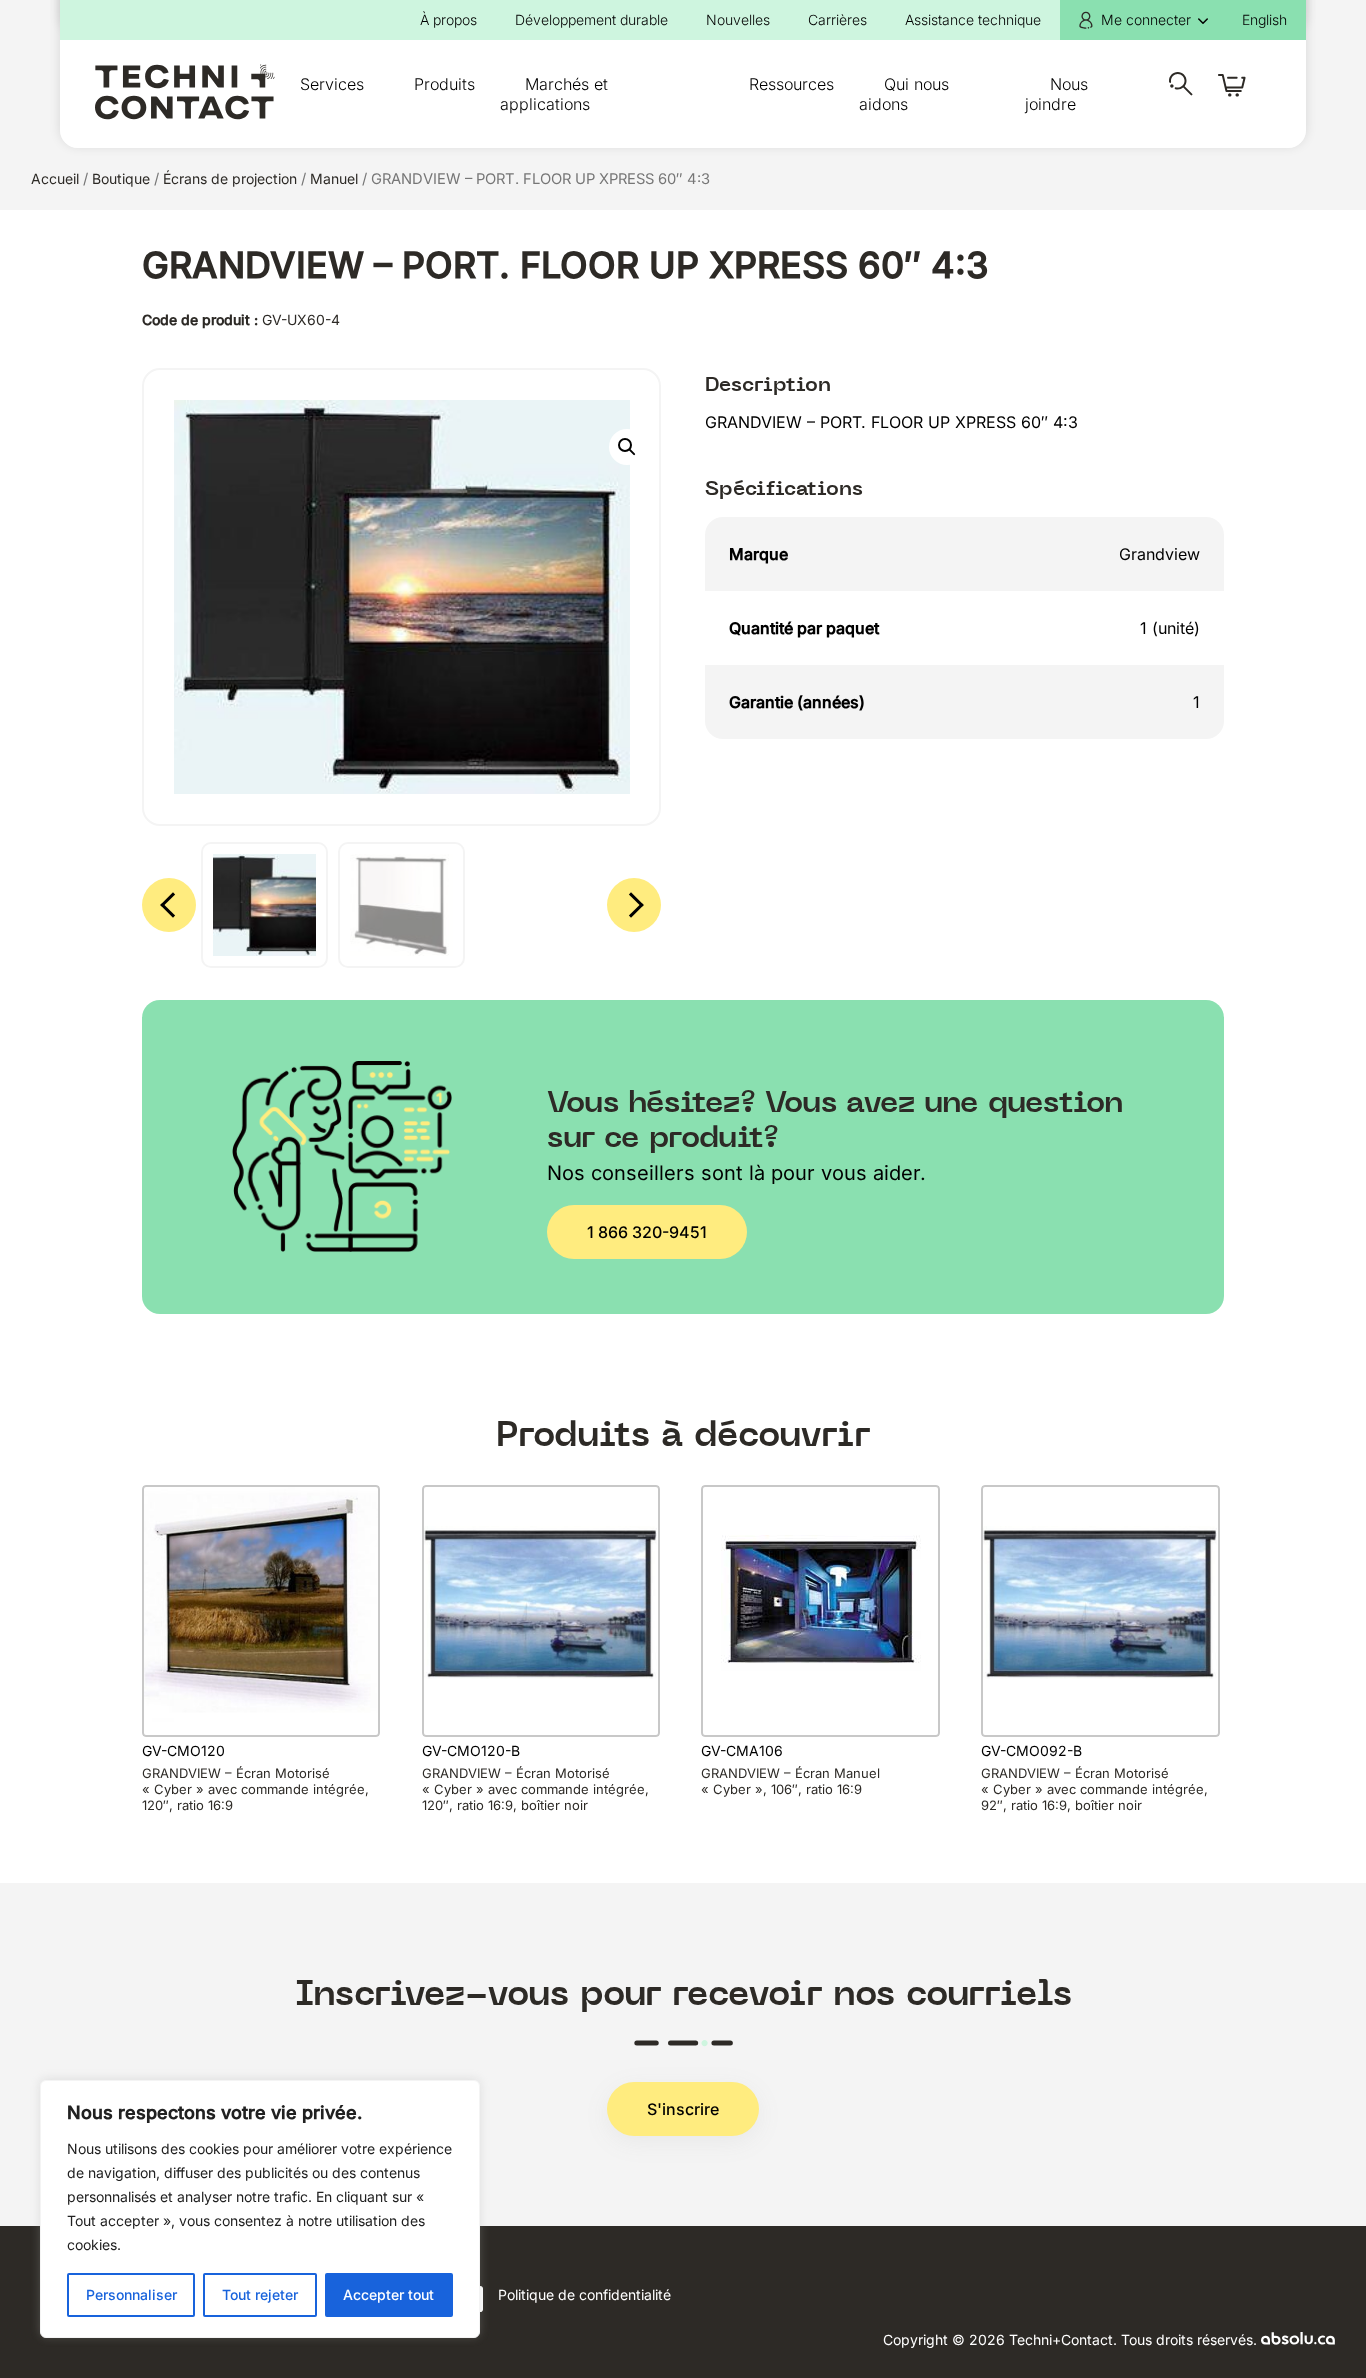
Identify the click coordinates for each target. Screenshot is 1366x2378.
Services (332, 84)
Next (634, 905)
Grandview (1159, 554)
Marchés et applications (554, 94)
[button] (627, 447)
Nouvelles (738, 19)
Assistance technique (973, 19)
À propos (448, 19)
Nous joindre (1056, 94)
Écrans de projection (230, 178)
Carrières (837, 19)
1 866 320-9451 (647, 1232)
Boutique (121, 178)
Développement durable (591, 19)
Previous (169, 905)
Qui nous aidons (904, 94)
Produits (444, 84)
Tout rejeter (260, 2294)
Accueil (55, 178)
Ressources (791, 84)
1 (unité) (1170, 628)
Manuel (334, 178)
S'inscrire (683, 2109)
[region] (260, 2209)
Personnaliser (131, 2294)
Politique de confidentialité (584, 2294)
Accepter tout (388, 2294)
